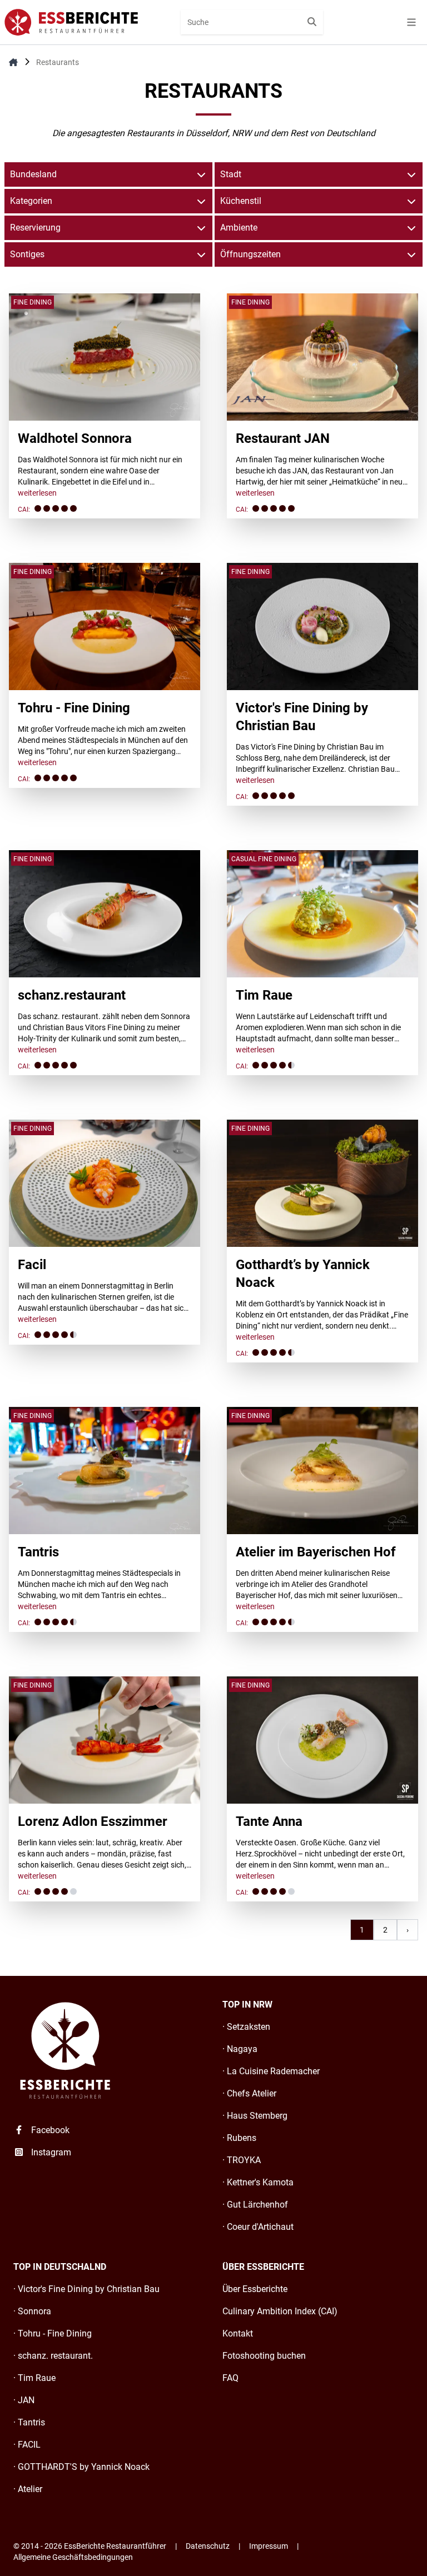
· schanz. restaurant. (53, 2356)
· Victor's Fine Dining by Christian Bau (86, 2289)
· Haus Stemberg (255, 2116)
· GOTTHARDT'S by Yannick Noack (81, 2467)
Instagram (50, 2152)
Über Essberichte (255, 2289)
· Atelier (28, 2489)
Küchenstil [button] (241, 201)
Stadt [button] (231, 174)
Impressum (269, 2546)
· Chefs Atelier (249, 2093)
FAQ (230, 2378)
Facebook (49, 2130)
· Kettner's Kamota (258, 2182)
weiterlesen (37, 493)
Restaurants (58, 62)
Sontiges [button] (27, 254)
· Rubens (239, 2138)
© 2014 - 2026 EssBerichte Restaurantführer (90, 2546)
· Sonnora (32, 2311)
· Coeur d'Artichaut (258, 2227)
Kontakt (238, 2333)
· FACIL (27, 2445)
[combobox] (252, 22)
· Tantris (29, 2422)
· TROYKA (242, 2160)
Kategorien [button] (31, 201)
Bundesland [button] (33, 174)
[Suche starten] (312, 22)
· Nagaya (240, 2049)
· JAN (24, 2400)
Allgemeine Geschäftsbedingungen (73, 2557)
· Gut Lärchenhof (255, 2205)
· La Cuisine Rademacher (271, 2071)
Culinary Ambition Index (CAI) (280, 2311)
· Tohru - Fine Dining (53, 2333)
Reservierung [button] (35, 228)
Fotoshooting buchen (264, 2356)
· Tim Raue (34, 2378)
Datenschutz (208, 2546)
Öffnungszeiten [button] (250, 254)
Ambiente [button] (239, 228)
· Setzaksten (246, 2027)
